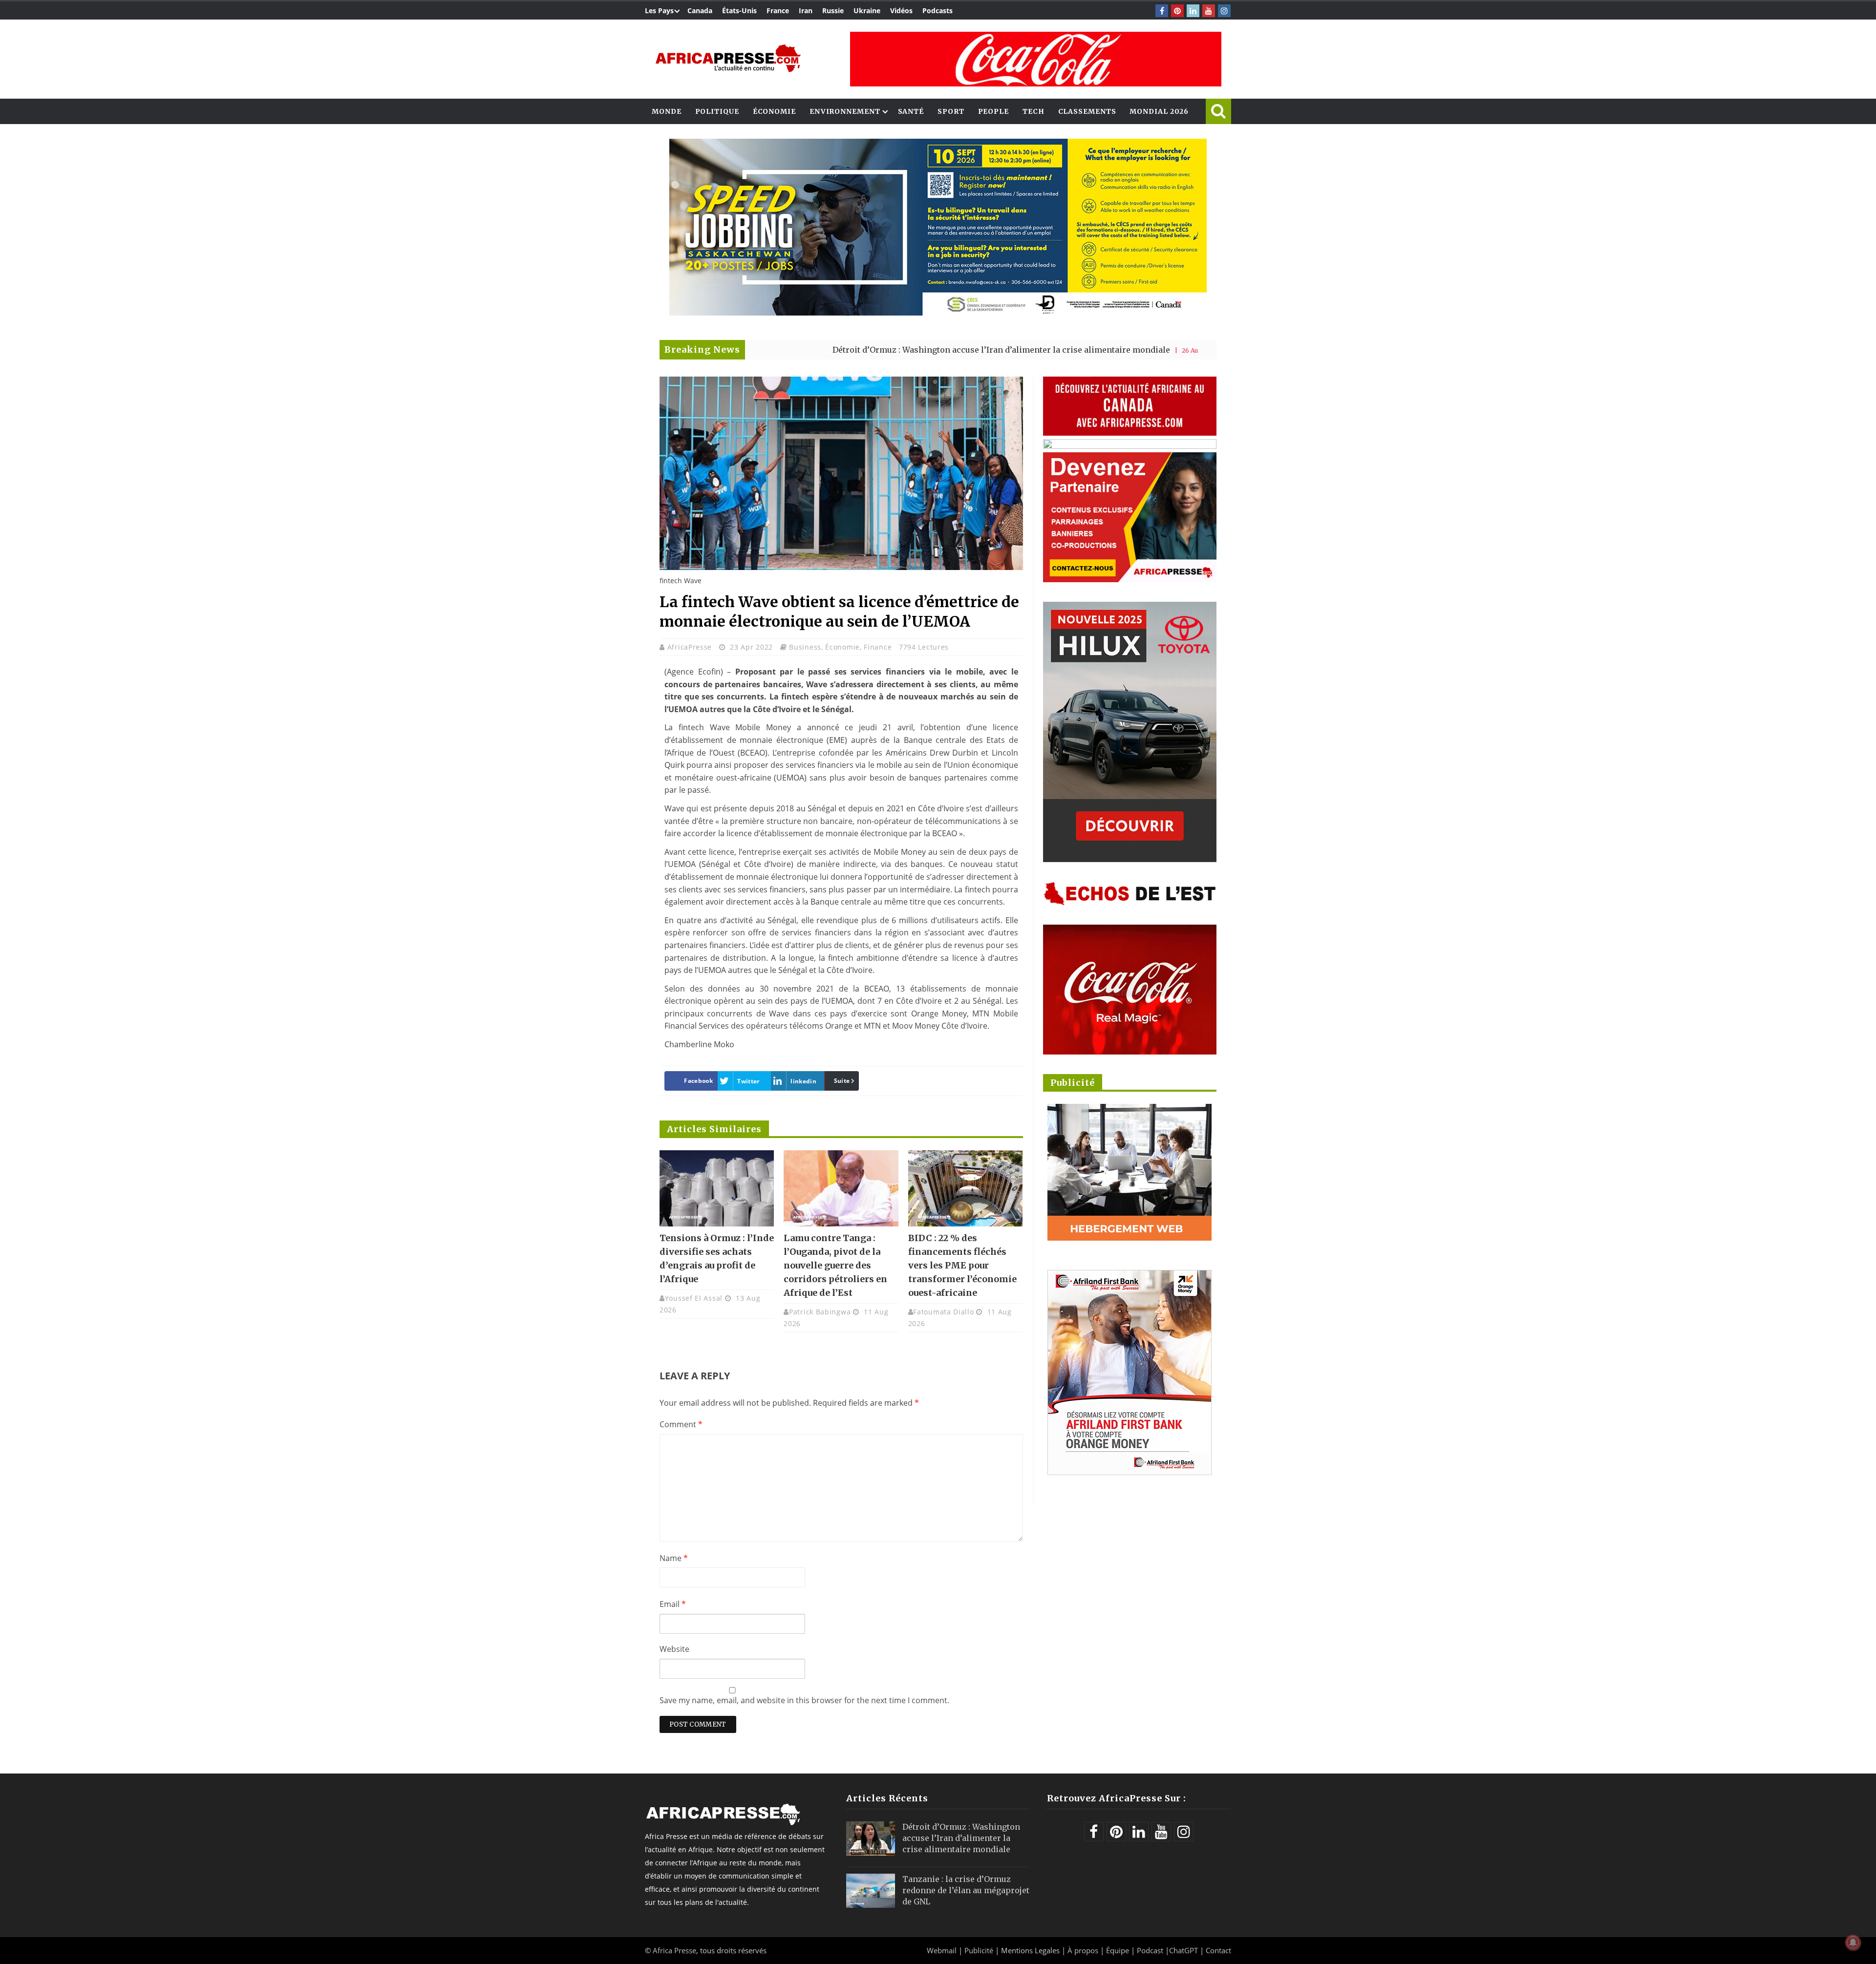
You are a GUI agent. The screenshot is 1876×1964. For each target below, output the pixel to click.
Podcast (1150, 1950)
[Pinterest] (1177, 11)
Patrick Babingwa (820, 1312)
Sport (951, 111)
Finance (878, 647)
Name (674, 1558)
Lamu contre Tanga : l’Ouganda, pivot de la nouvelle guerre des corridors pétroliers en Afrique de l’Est (835, 1265)
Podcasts (938, 11)
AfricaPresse (691, 647)
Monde (667, 111)
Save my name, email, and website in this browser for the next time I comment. (804, 1700)
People (993, 111)
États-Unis (739, 11)
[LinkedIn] (1193, 11)
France (778, 11)
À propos (1083, 1950)
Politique (717, 111)
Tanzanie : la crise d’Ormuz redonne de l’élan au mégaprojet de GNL (966, 1890)
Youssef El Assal (694, 1298)
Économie (774, 111)
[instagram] (1224, 11)
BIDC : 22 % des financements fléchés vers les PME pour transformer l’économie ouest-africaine (962, 1265)
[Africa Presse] (728, 58)
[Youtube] (1209, 11)
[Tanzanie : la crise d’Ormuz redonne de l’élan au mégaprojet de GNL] (871, 1891)
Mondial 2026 (1159, 111)
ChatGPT (1183, 1950)
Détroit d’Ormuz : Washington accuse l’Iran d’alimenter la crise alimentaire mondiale (851, 350)
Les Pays (659, 11)
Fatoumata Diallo (943, 1312)
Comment (681, 1424)
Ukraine (867, 11)
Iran (806, 11)
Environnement (845, 111)
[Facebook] (1162, 11)
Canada (700, 11)
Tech (1034, 111)
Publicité (980, 1950)
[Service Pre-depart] (938, 313)
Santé (911, 111)
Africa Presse (674, 1950)
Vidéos (901, 11)
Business (805, 647)
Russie (833, 11)
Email (673, 1604)
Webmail (942, 1950)
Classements (1087, 111)
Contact (1218, 1950)
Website (674, 1649)
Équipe (1119, 1950)
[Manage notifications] (1853, 1943)
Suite (842, 1081)
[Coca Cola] (1036, 59)
